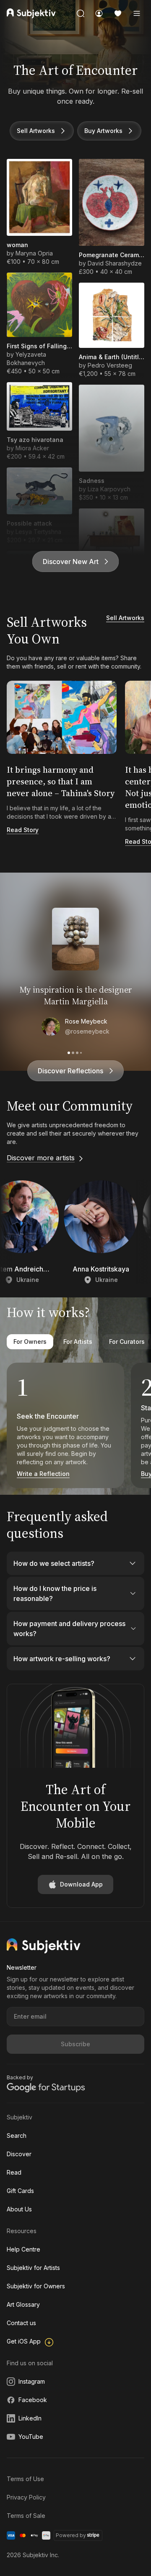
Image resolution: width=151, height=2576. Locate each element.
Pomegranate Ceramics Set (112, 255)
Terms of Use (25, 2479)
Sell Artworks (36, 131)
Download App (81, 1884)
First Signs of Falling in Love (39, 346)
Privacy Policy (26, 2497)
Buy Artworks (103, 131)
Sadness (92, 481)
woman (17, 245)
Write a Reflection (43, 1474)
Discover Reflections (70, 1071)
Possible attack (29, 523)
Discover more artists (41, 1158)
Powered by (71, 2535)
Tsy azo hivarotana (35, 440)
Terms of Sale (26, 2516)
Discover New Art (71, 562)
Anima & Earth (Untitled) (112, 357)
